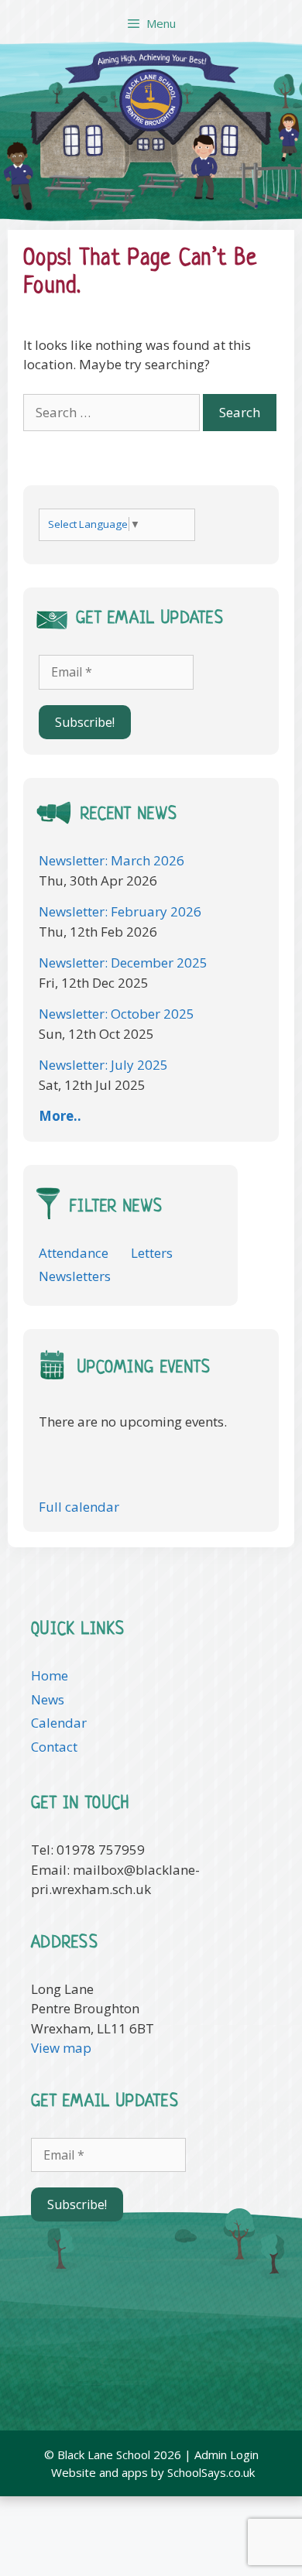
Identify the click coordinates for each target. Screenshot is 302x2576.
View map (61, 2048)
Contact (54, 1747)
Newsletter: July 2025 (103, 1065)
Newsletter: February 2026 (120, 911)
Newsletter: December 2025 (123, 963)
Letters (152, 1253)
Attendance (74, 1253)
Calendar (59, 1723)
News (48, 1699)
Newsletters (75, 1276)
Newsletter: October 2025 (117, 1014)
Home (50, 1675)
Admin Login (226, 2454)
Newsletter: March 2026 (112, 860)
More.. (60, 1116)
